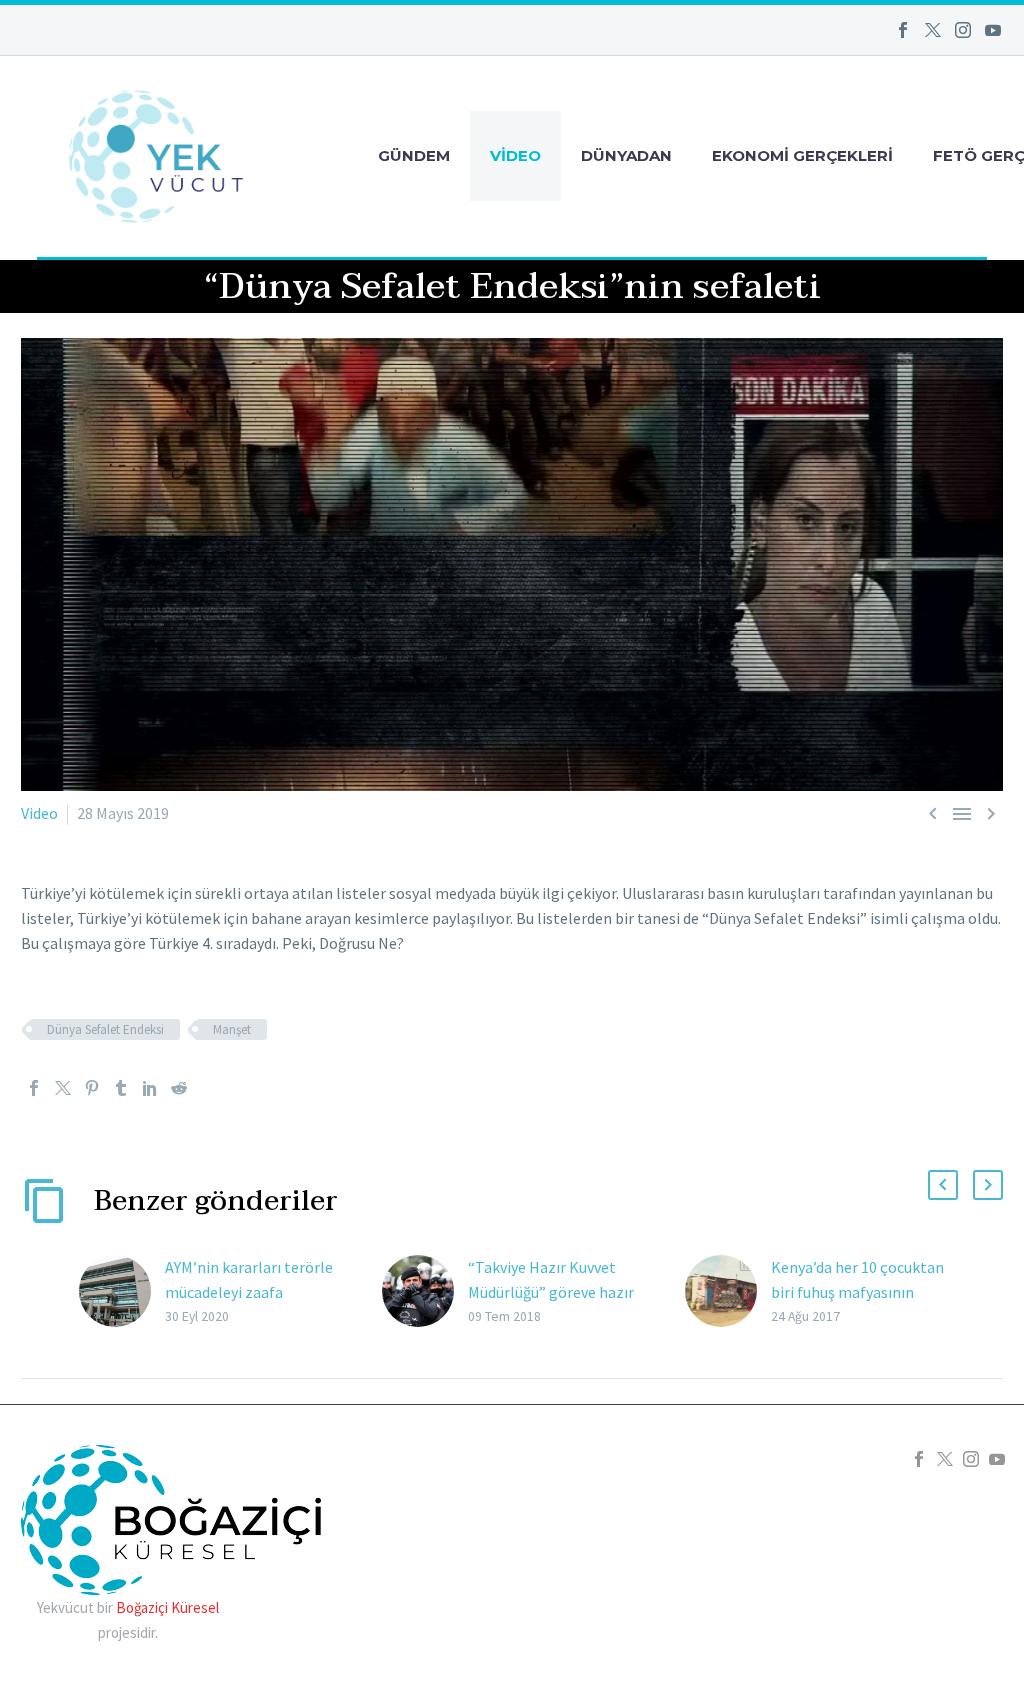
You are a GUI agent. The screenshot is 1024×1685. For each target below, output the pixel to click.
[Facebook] (903, 30)
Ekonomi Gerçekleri (802, 155)
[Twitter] (933, 30)
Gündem (414, 155)
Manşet (232, 1029)
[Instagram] (963, 30)
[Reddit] (179, 1088)
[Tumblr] (121, 1088)
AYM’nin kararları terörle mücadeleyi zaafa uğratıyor (249, 1292)
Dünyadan (626, 155)
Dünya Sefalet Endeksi (105, 1029)
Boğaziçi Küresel (167, 1607)
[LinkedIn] (150, 1088)
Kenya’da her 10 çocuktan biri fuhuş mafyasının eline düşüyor (857, 1292)
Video (515, 155)
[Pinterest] (92, 1088)
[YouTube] (993, 30)
